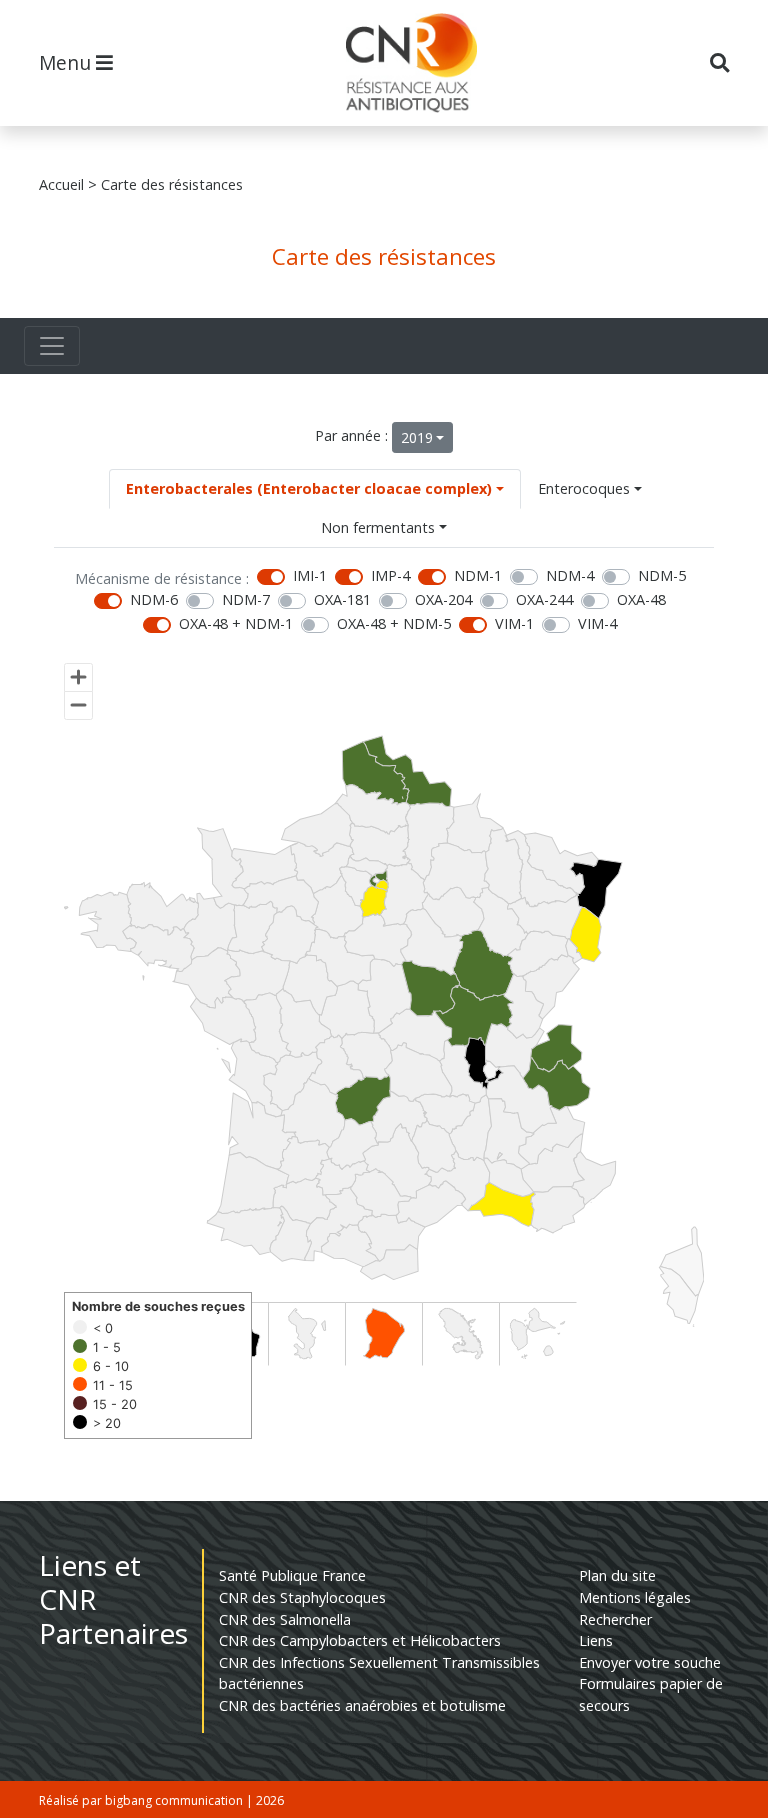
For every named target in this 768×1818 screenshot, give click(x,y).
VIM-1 (514, 623)
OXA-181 (342, 599)
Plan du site (617, 1575)
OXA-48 (641, 599)
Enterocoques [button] (584, 488)
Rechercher (615, 1619)
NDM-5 (662, 575)
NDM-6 (154, 599)
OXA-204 (443, 599)
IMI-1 (310, 575)
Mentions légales (635, 1597)
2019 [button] (417, 437)
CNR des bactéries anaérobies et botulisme (362, 1705)
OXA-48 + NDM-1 (236, 623)
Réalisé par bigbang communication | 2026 (161, 1800)
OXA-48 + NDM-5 (394, 623)
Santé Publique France (292, 1575)
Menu (67, 62)
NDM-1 (478, 575)
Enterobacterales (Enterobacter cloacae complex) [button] (309, 488)
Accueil (61, 184)
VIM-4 (597, 623)
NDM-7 (246, 599)
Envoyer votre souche (650, 1662)
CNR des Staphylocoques (302, 1597)
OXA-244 (544, 599)
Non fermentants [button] (378, 527)
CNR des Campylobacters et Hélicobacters (360, 1640)
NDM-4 (570, 575)
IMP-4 (390, 575)
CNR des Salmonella (285, 1619)
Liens (596, 1640)
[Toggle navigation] (52, 346)
